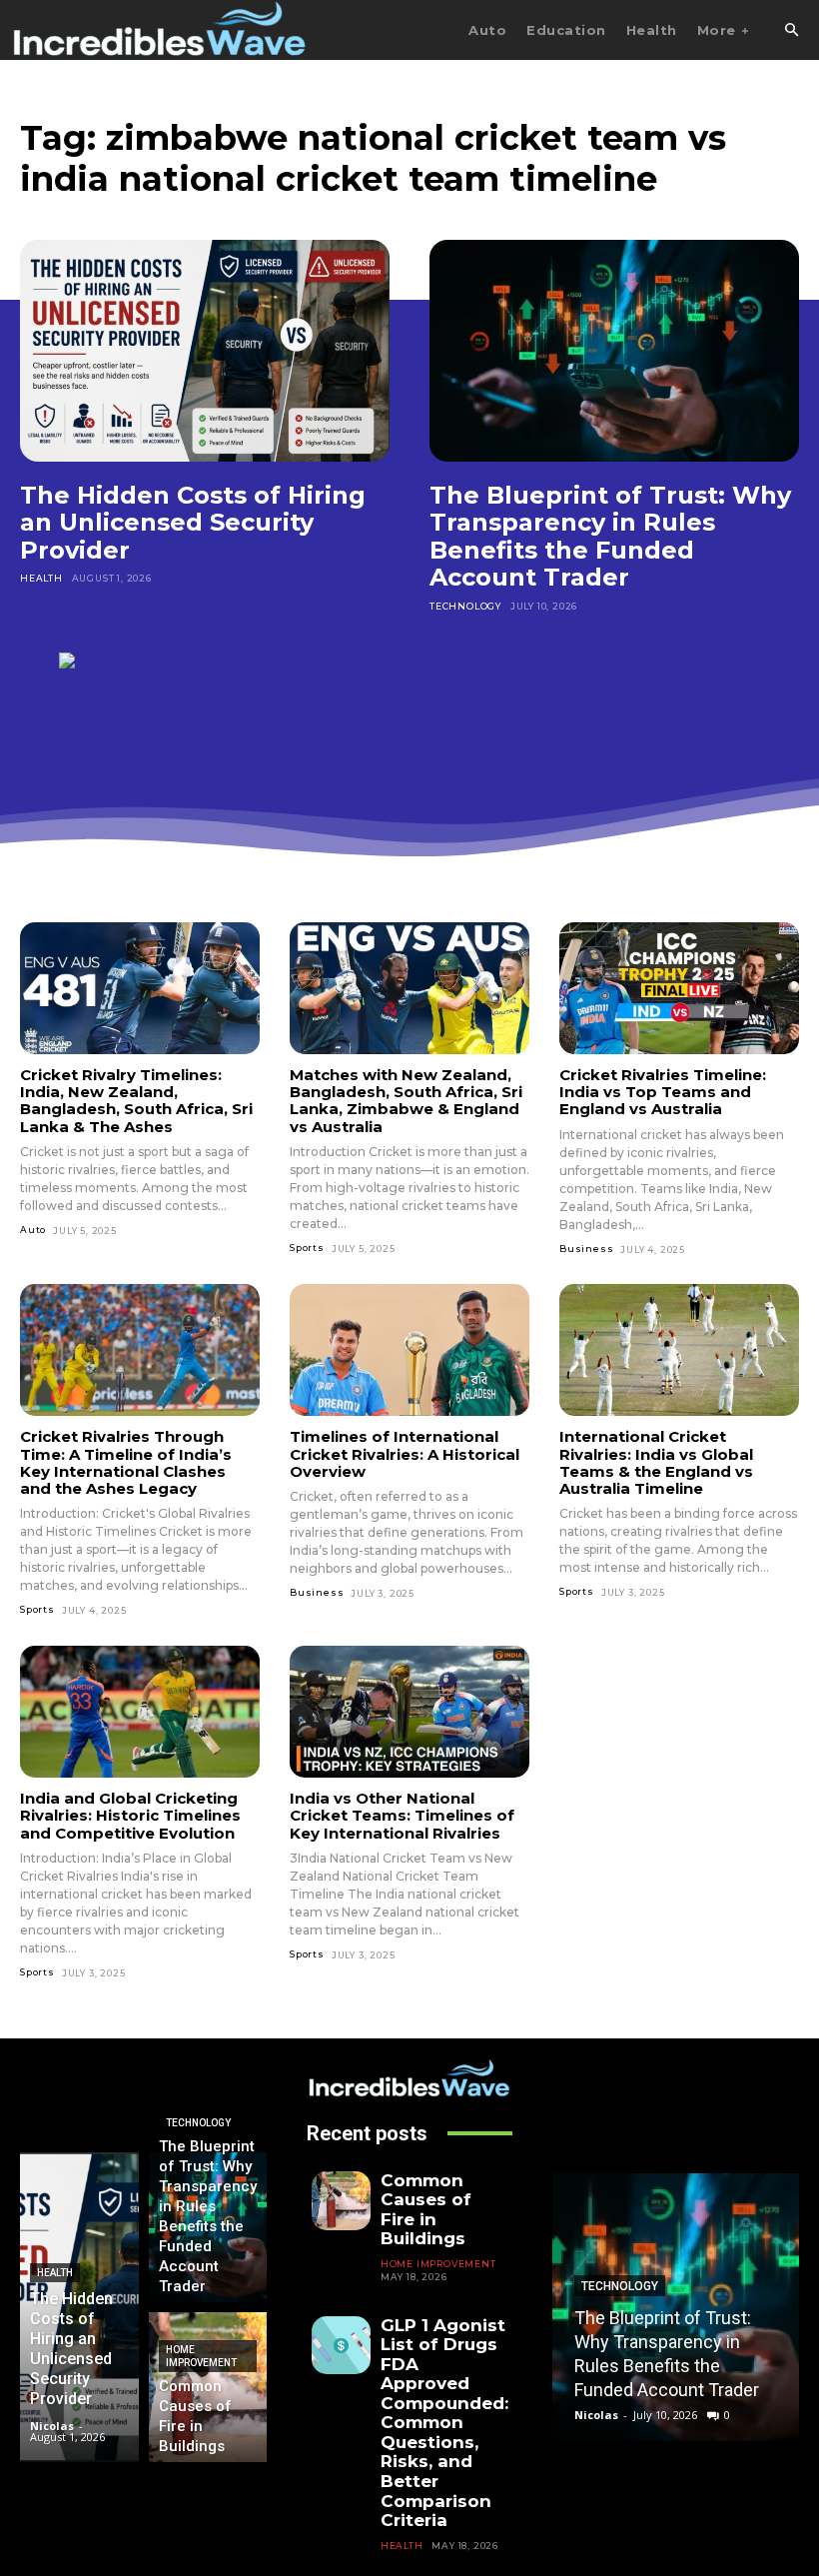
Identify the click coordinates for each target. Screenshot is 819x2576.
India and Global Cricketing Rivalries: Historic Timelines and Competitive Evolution (130, 1816)
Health (41, 578)
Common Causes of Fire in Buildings (426, 2210)
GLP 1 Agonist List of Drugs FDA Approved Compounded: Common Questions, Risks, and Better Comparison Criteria (444, 2423)
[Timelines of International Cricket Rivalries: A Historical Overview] (409, 1350)
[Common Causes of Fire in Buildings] (208, 2387)
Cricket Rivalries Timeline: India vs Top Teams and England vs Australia (663, 1092)
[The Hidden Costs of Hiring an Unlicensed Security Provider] (205, 351)
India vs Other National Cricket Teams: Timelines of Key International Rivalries (402, 1816)
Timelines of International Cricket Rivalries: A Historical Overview (405, 1454)
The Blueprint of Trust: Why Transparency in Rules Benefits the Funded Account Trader (610, 537)
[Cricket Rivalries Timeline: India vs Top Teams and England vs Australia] (679, 988)
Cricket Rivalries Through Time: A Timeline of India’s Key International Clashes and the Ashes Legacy (126, 1462)
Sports (307, 1248)
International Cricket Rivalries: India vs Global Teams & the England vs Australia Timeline (656, 1462)
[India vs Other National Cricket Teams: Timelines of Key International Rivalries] (409, 1712)
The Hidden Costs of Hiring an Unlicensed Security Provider (193, 523)
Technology (465, 606)
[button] (791, 31)
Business (586, 1249)
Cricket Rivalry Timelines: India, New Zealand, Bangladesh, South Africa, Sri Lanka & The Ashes (136, 1101)
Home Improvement (201, 2356)
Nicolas (596, 2415)
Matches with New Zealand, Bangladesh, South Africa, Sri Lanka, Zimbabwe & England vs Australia (406, 1101)
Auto (33, 1230)
